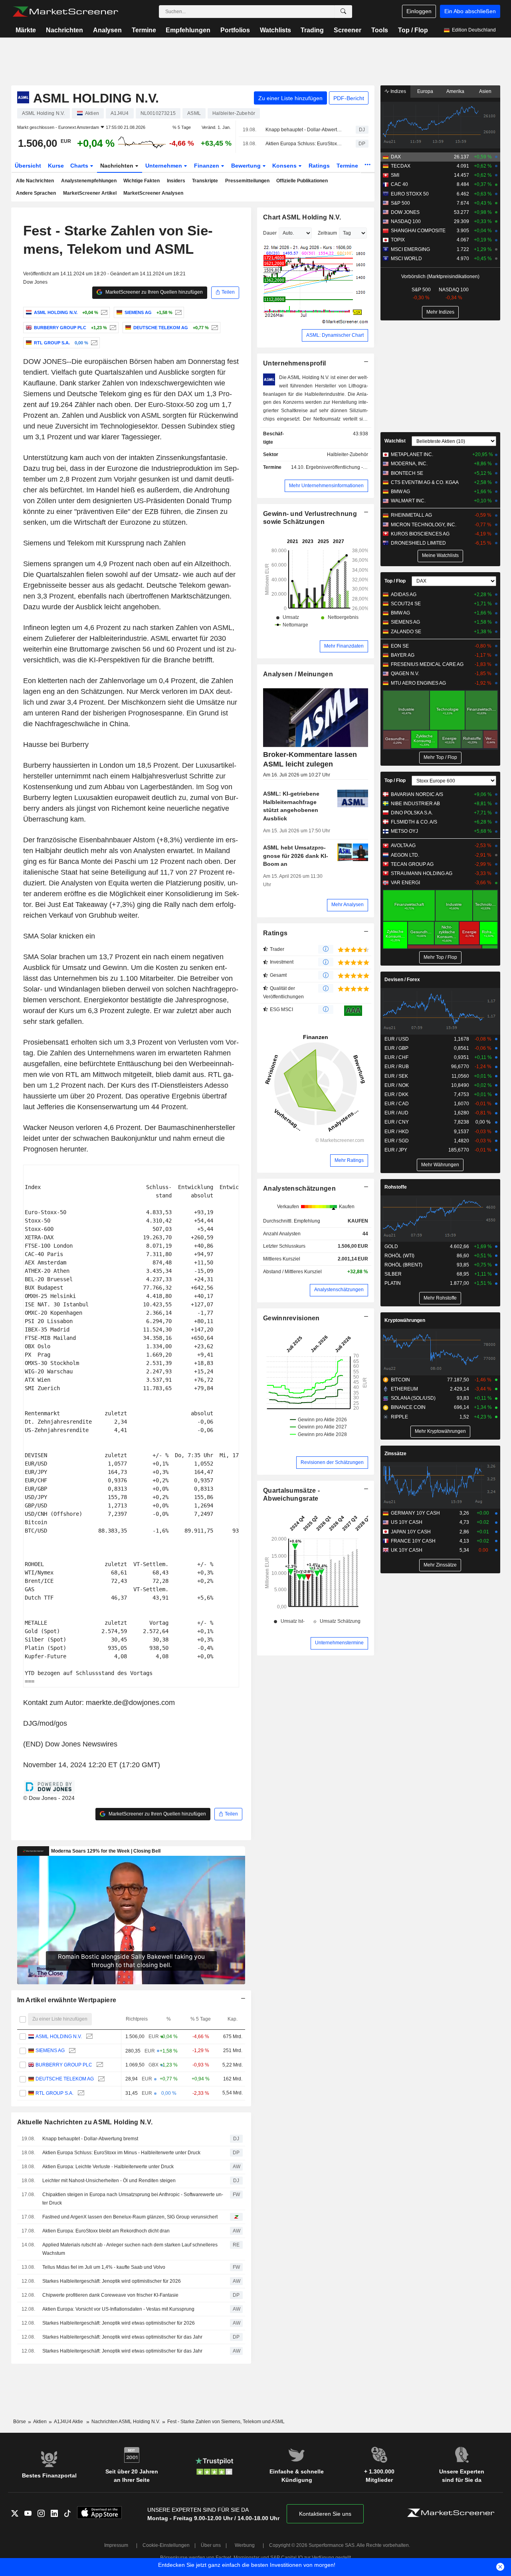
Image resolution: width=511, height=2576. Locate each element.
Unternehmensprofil (294, 363)
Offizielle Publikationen (302, 181)
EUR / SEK (396, 1076)
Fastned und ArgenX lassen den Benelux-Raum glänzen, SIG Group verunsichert (130, 2217)
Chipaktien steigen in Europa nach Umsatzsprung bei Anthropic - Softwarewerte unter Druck (133, 2199)
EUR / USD (397, 1039)
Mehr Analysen (348, 905)
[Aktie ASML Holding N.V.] (103, 312)
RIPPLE (399, 1417)
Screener (348, 30)
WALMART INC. (408, 501)
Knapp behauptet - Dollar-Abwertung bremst (304, 130)
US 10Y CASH (407, 1522)
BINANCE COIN (408, 1407)
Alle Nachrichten (35, 181)
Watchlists (275, 30)
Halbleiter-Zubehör (348, 454)
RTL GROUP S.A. (54, 2093)
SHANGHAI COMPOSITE (418, 231)
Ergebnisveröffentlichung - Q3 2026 (344, 467)
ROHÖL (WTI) (399, 1256)
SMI (395, 175)
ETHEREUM (404, 1389)
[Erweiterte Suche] (343, 12)
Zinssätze (395, 1454)
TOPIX (398, 240)
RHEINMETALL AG (411, 515)
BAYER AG (403, 655)
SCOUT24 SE (406, 604)
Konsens (285, 166)
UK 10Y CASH (407, 1550)
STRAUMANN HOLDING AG (422, 873)
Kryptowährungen (405, 1320)
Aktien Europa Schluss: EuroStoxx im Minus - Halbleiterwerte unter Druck (304, 144)
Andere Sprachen (36, 193)
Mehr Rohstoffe (440, 1298)
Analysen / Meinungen (298, 674)
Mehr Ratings (349, 1160)
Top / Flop (413, 30)
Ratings (319, 166)
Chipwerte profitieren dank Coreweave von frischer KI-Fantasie (110, 2295)
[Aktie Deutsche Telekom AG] (214, 328)
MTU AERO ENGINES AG (418, 683)
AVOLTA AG (403, 845)
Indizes (398, 91)
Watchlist (395, 441)
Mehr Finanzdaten (344, 646)
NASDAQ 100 (406, 221)
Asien (485, 91)
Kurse (56, 166)
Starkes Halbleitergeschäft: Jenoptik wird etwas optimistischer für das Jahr (122, 2337)
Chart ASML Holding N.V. (302, 217)
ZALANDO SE (406, 632)
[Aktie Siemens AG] (177, 312)
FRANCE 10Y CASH (413, 1541)
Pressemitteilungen (247, 181)
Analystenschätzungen (299, 1188)
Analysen (107, 30)
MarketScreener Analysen (153, 193)
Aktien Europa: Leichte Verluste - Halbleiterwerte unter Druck (108, 2167)
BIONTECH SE (407, 473)
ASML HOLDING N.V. (59, 2037)
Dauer (270, 233)
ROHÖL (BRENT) (403, 1265)
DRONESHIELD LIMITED (418, 543)
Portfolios (235, 30)
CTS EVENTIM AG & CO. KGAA (425, 482)
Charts (80, 166)
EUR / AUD (396, 1113)
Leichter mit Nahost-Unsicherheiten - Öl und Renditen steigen (109, 2181)
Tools (380, 30)
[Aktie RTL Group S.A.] (93, 343)
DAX (396, 157)
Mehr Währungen (440, 1165)
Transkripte (205, 181)
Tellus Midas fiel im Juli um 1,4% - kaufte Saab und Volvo (104, 2267)
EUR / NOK (397, 1085)
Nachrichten (64, 30)
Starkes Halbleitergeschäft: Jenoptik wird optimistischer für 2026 (112, 2281)
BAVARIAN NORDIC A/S (417, 794)
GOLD (391, 1247)
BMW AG (400, 492)
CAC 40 (399, 184)
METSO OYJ (404, 831)
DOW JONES (405, 212)
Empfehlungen (188, 30)
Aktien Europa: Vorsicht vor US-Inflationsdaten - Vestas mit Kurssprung (118, 2309)
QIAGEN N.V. (405, 674)
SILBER (393, 1274)
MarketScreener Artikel (90, 193)
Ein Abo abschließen (470, 11)
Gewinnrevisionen (291, 1318)
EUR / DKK (396, 1094)
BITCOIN (400, 1380)
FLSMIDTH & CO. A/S (414, 822)
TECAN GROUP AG (412, 864)
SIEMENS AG (50, 2051)
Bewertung (247, 166)
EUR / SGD (397, 1141)
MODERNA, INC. (409, 464)
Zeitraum (327, 233)
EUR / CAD (397, 1104)
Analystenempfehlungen (89, 181)
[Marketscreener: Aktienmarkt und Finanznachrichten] (65, 12)
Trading (312, 30)
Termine (144, 30)
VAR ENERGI (405, 883)
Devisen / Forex (402, 980)
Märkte (26, 30)
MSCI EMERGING (410, 249)
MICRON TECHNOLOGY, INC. (424, 525)
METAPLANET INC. (412, 454)
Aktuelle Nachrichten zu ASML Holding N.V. (85, 2122)
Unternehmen (164, 166)
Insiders (176, 181)
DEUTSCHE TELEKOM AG (65, 2079)
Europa (425, 91)
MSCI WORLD (406, 259)
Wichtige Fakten (142, 181)
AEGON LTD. (405, 855)
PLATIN (393, 1283)
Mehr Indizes (440, 312)
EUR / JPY (396, 1150)
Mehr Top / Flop (440, 757)
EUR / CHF (396, 1057)
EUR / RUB (397, 1067)
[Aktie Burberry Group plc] (112, 328)
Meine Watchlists (440, 555)
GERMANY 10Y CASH (415, 1513)
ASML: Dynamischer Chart (335, 335)
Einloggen (419, 11)
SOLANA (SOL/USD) (413, 1398)
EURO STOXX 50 (410, 194)
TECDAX (401, 166)
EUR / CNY (397, 1122)
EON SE (400, 646)
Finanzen (207, 166)
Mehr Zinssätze (440, 1565)
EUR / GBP (396, 1048)
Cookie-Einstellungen (166, 2545)
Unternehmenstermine (339, 1643)
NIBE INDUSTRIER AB (415, 804)
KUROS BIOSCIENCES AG (420, 534)
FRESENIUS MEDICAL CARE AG (427, 664)
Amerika (455, 91)
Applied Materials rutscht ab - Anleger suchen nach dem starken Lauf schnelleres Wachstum (130, 2249)
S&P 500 (400, 203)
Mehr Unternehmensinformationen (326, 486)
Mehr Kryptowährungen (440, 1431)
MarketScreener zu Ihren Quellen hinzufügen (153, 292)
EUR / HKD (397, 1132)
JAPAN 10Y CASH (411, 1532)
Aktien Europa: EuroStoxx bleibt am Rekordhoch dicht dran (106, 2231)
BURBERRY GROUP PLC (64, 2065)
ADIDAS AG (404, 595)
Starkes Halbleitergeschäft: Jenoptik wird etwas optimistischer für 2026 (119, 2323)
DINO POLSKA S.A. (412, 813)
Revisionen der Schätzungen (332, 1462)
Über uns (211, 2545)
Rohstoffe (396, 1187)
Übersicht (28, 166)
